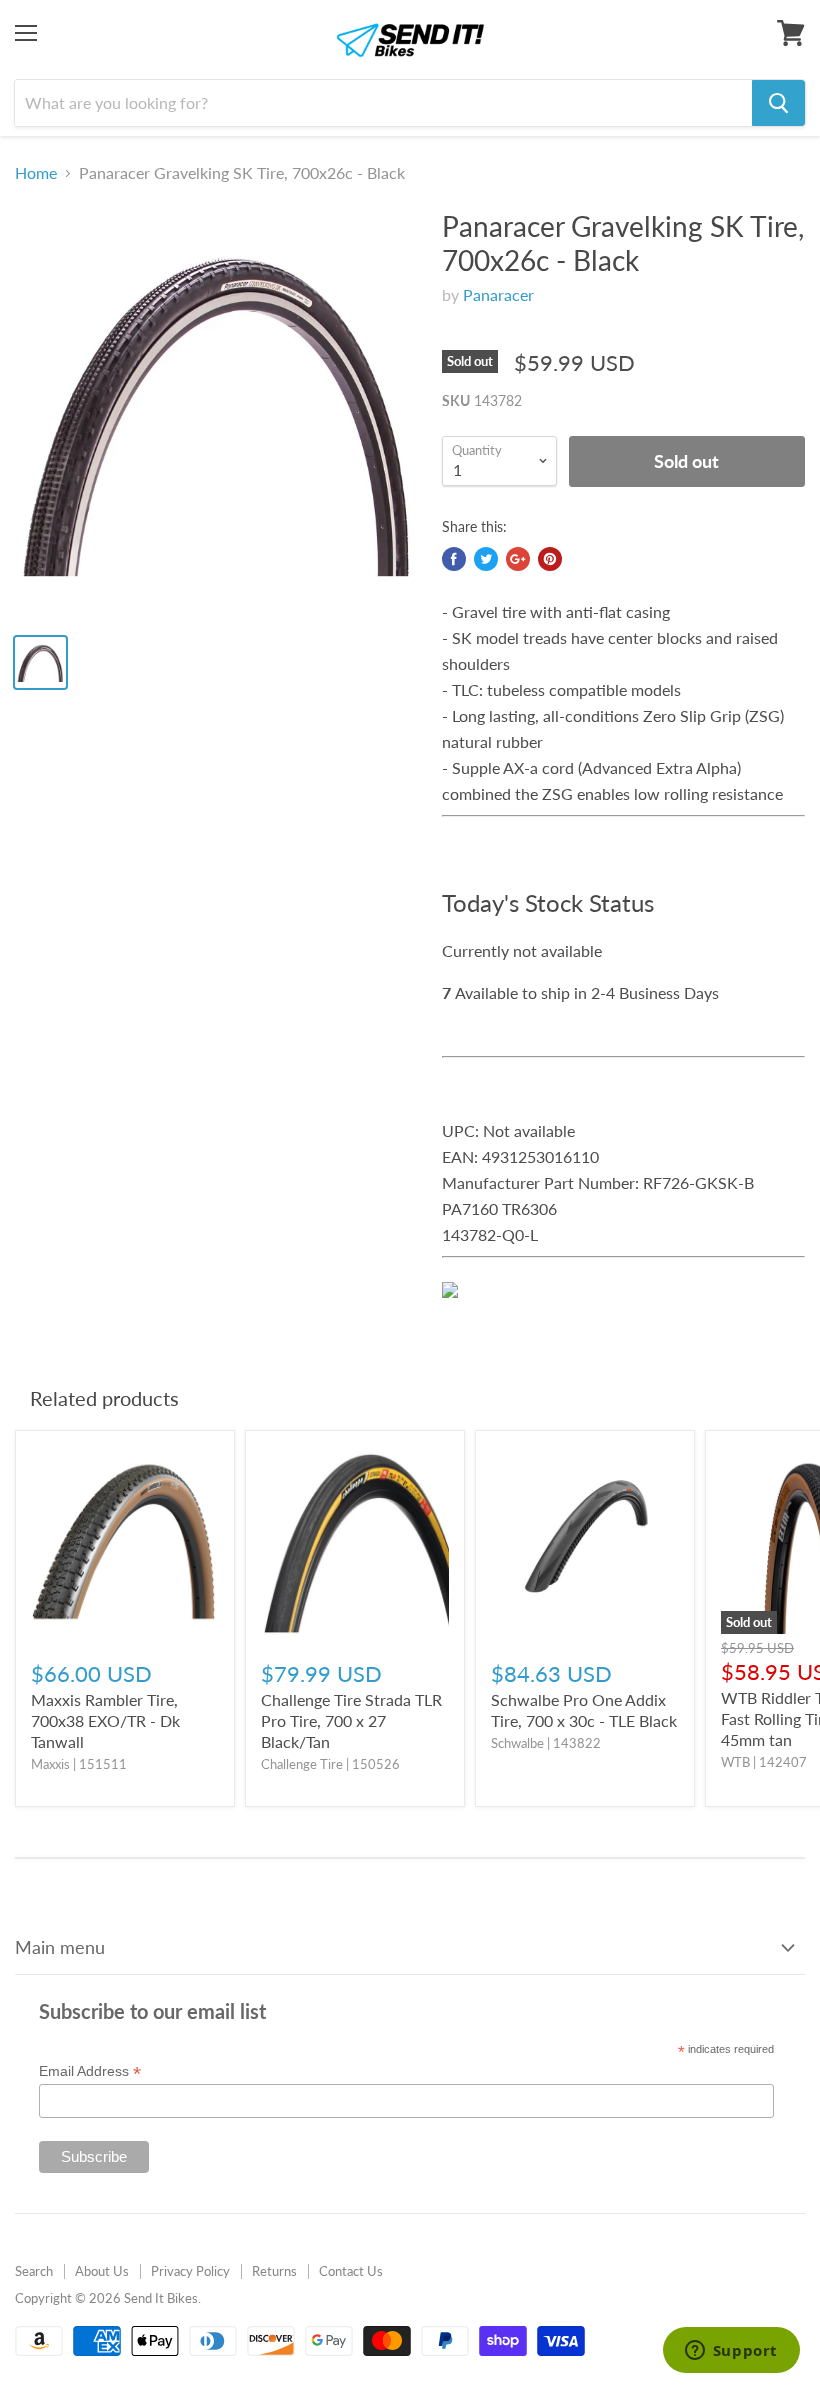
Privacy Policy (190, 2271)
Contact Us (351, 2271)
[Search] (778, 103)
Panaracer (498, 294)
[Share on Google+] (518, 559)
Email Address (90, 2071)
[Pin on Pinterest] (550, 559)
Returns (274, 2271)
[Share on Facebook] (454, 559)
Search (34, 2271)
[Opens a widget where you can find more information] (731, 2352)
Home (36, 173)
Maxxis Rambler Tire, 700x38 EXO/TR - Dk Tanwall (105, 1720)
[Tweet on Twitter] (486, 559)
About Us (102, 2271)
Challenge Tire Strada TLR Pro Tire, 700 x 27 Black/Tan (351, 1720)
